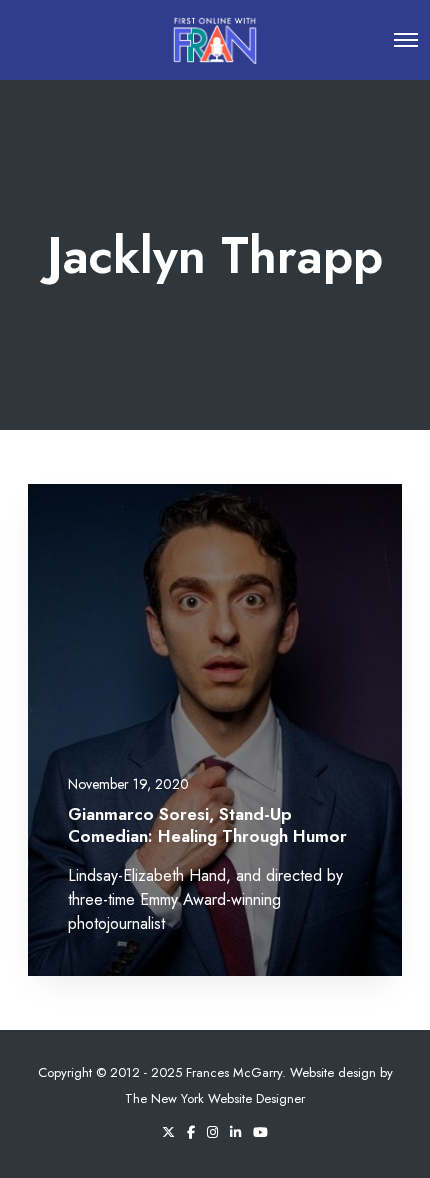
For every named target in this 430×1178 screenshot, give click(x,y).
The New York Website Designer (215, 1098)
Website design (333, 1072)
